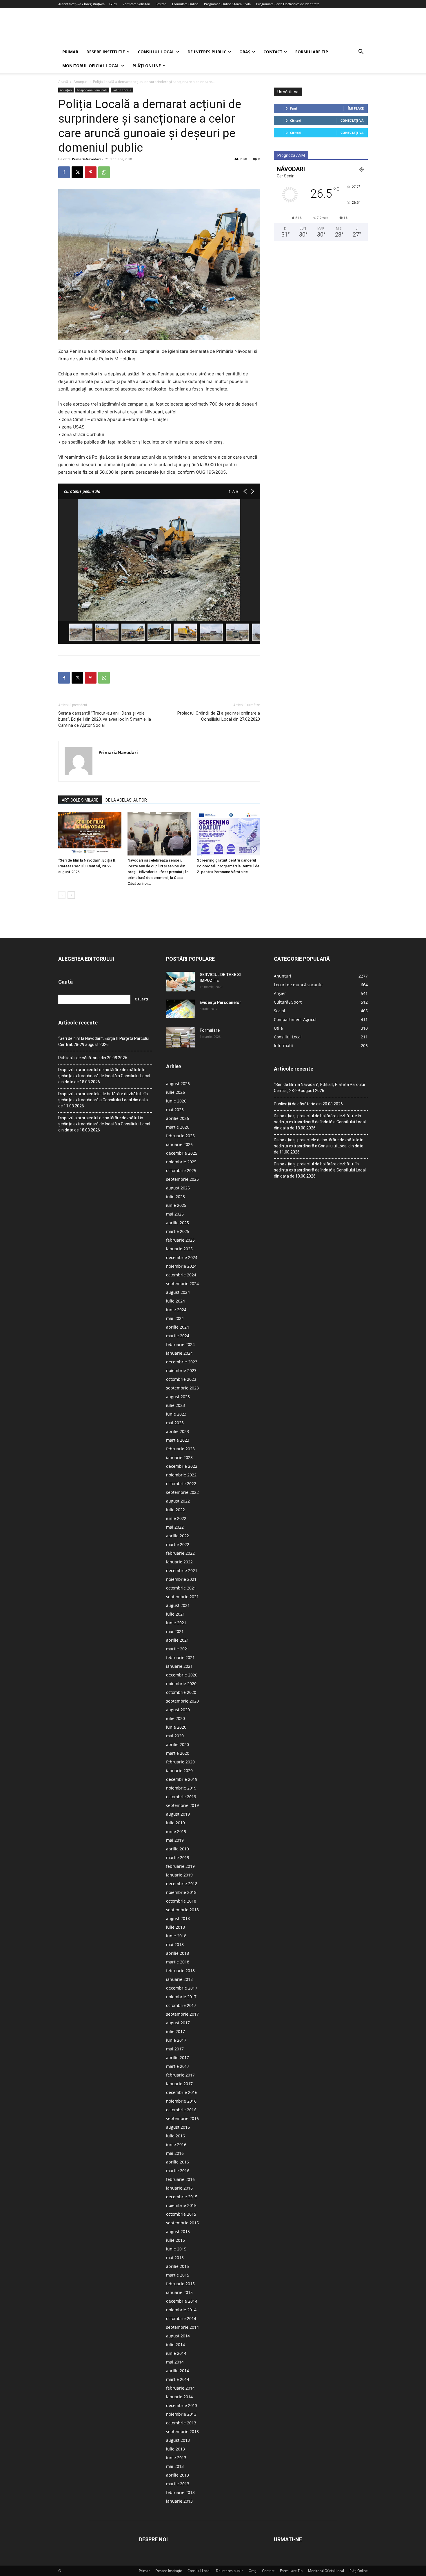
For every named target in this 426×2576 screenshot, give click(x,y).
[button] (361, 52)
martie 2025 (178, 1231)
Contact (273, 52)
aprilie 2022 (177, 1536)
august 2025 (178, 1188)
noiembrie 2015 (181, 2205)
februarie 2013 (180, 2492)
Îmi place (356, 108)
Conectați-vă (352, 120)
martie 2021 (178, 1649)
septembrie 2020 (182, 1701)
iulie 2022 (175, 1510)
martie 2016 (178, 2171)
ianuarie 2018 (179, 1979)
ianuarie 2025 (179, 1249)
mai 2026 (175, 1110)
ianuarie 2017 (179, 2084)
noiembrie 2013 (181, 2414)
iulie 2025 (175, 1197)
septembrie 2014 (182, 2327)
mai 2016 (175, 2153)
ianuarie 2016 (179, 2188)
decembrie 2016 (182, 2092)
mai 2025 (175, 1214)
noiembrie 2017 (181, 1997)
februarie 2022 (180, 1553)
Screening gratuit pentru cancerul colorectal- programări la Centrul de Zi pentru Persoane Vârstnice (228, 866)
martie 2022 (178, 1544)
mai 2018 (175, 1944)
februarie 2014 (180, 2388)
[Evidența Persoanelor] (181, 1009)
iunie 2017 (176, 2040)
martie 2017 (178, 2066)
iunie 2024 (176, 1310)
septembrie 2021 (182, 1597)
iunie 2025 (176, 1205)
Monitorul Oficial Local (91, 66)
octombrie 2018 (181, 1901)
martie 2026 (178, 1127)
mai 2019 (175, 1840)
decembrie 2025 (182, 1153)
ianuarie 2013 (179, 2501)
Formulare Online (185, 4)
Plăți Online (147, 66)
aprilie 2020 (177, 1744)
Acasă (63, 82)
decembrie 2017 (182, 1988)
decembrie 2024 (182, 1257)
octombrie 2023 (181, 1379)
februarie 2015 (180, 2284)
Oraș (245, 52)
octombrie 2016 (181, 2110)
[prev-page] (62, 895)
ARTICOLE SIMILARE (80, 800)
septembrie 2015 (182, 2223)
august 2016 (178, 2127)
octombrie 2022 (181, 1484)
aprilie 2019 (177, 1849)
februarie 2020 (180, 1762)
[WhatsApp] (104, 172)
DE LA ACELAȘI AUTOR (126, 800)
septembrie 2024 (182, 1284)
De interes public (207, 52)
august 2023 (178, 1397)
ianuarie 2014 (179, 2397)
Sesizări (161, 4)
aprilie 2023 (177, 1431)
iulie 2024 (175, 1301)
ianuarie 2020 (179, 1771)
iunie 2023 (176, 1414)
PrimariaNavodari (86, 159)
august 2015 (178, 2231)
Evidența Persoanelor (220, 1002)
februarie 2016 (180, 2179)
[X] (77, 172)
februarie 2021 (180, 1657)
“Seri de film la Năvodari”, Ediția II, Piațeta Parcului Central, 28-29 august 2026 (87, 866)
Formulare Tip (312, 52)
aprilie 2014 (177, 2371)
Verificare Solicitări (136, 4)
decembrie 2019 (182, 1779)
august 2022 (178, 1501)
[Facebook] (64, 172)
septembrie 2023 (182, 1388)
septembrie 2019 (182, 1805)
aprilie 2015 (177, 2266)
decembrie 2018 (182, 1884)
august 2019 (178, 1814)
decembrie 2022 (182, 1466)
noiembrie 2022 (181, 1475)
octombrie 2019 (181, 1797)
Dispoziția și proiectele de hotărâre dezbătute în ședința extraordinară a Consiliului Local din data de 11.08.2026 (103, 1100)
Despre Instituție (106, 52)
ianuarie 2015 (179, 2292)
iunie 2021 (176, 1623)
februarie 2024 (180, 1344)
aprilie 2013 (177, 2475)
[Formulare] (181, 1038)
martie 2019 (178, 1857)
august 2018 (178, 1918)
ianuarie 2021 (179, 1666)
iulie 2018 (175, 1927)
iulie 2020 (175, 1718)
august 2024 (178, 1292)
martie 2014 (178, 2379)
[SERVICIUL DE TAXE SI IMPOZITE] (181, 982)
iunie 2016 (176, 2144)
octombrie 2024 (181, 1275)
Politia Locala (122, 90)
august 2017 (178, 2023)
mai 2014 (175, 2362)
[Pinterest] (91, 172)
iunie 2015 (176, 2249)
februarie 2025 (180, 1240)
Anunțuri (81, 82)
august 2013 (178, 2440)
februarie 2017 (180, 2075)
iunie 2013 (176, 2458)
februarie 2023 (180, 1449)
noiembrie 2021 (181, 1579)
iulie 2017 (175, 2031)
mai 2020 (175, 1736)
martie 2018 (178, 1962)
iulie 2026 (175, 1092)
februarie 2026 (180, 1136)
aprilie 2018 (177, 1953)
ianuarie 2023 (179, 1457)
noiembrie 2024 (181, 1266)
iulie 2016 (175, 2136)
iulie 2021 (175, 1614)
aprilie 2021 (177, 1640)
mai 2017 (175, 2049)
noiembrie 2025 (181, 1162)
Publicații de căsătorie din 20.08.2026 (93, 1058)
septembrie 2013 (182, 2431)
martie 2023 (178, 1440)
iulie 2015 (175, 2240)
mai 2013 (175, 2466)
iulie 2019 (175, 1823)
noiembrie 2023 (181, 1370)
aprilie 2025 (177, 1223)
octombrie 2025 (181, 1170)
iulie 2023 (175, 1405)
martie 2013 (178, 2484)
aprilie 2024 (177, 1327)
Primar (70, 52)
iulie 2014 (175, 2345)
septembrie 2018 (182, 1910)
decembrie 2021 (182, 1571)
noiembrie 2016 (181, 2101)
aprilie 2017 (177, 2058)
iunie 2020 (176, 1727)
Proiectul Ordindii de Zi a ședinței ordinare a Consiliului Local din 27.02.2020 (219, 716)
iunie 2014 (176, 2353)
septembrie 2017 (182, 2014)
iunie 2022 (176, 1518)
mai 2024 (175, 1318)
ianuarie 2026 (179, 1144)
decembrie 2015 (182, 2197)
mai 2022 (175, 1527)
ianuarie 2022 (179, 1562)
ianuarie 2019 (179, 1875)
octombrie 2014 (181, 2318)
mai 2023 (175, 1423)
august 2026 (178, 1083)
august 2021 (178, 1605)
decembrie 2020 (182, 1675)
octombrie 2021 (181, 1588)
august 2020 (178, 1710)
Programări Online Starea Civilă (227, 4)
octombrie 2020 (181, 1692)
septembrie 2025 (182, 1179)
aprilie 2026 (177, 1118)
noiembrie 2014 (181, 2310)
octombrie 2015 (181, 2214)
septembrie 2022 (182, 1492)
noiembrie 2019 (181, 1788)
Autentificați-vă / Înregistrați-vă (81, 4)
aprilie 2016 (177, 2162)
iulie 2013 (175, 2449)
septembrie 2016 (182, 2118)
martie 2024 (178, 1336)
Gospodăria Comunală (92, 90)
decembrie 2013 (182, 2405)
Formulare (210, 1030)
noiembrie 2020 (181, 1684)
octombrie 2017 (181, 2005)
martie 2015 (178, 2275)
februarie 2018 (180, 1971)
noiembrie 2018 (181, 1892)
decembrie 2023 (182, 1362)
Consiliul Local (156, 52)
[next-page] (71, 895)
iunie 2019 (176, 1831)
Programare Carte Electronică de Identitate (288, 4)
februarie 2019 (180, 1866)
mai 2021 (175, 1631)
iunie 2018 (176, 1936)
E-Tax (113, 4)
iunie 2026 (176, 1101)
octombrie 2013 (181, 2423)
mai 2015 (175, 2258)
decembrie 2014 (182, 2301)
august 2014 (178, 2336)
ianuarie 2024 (179, 1353)
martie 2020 (178, 1753)
